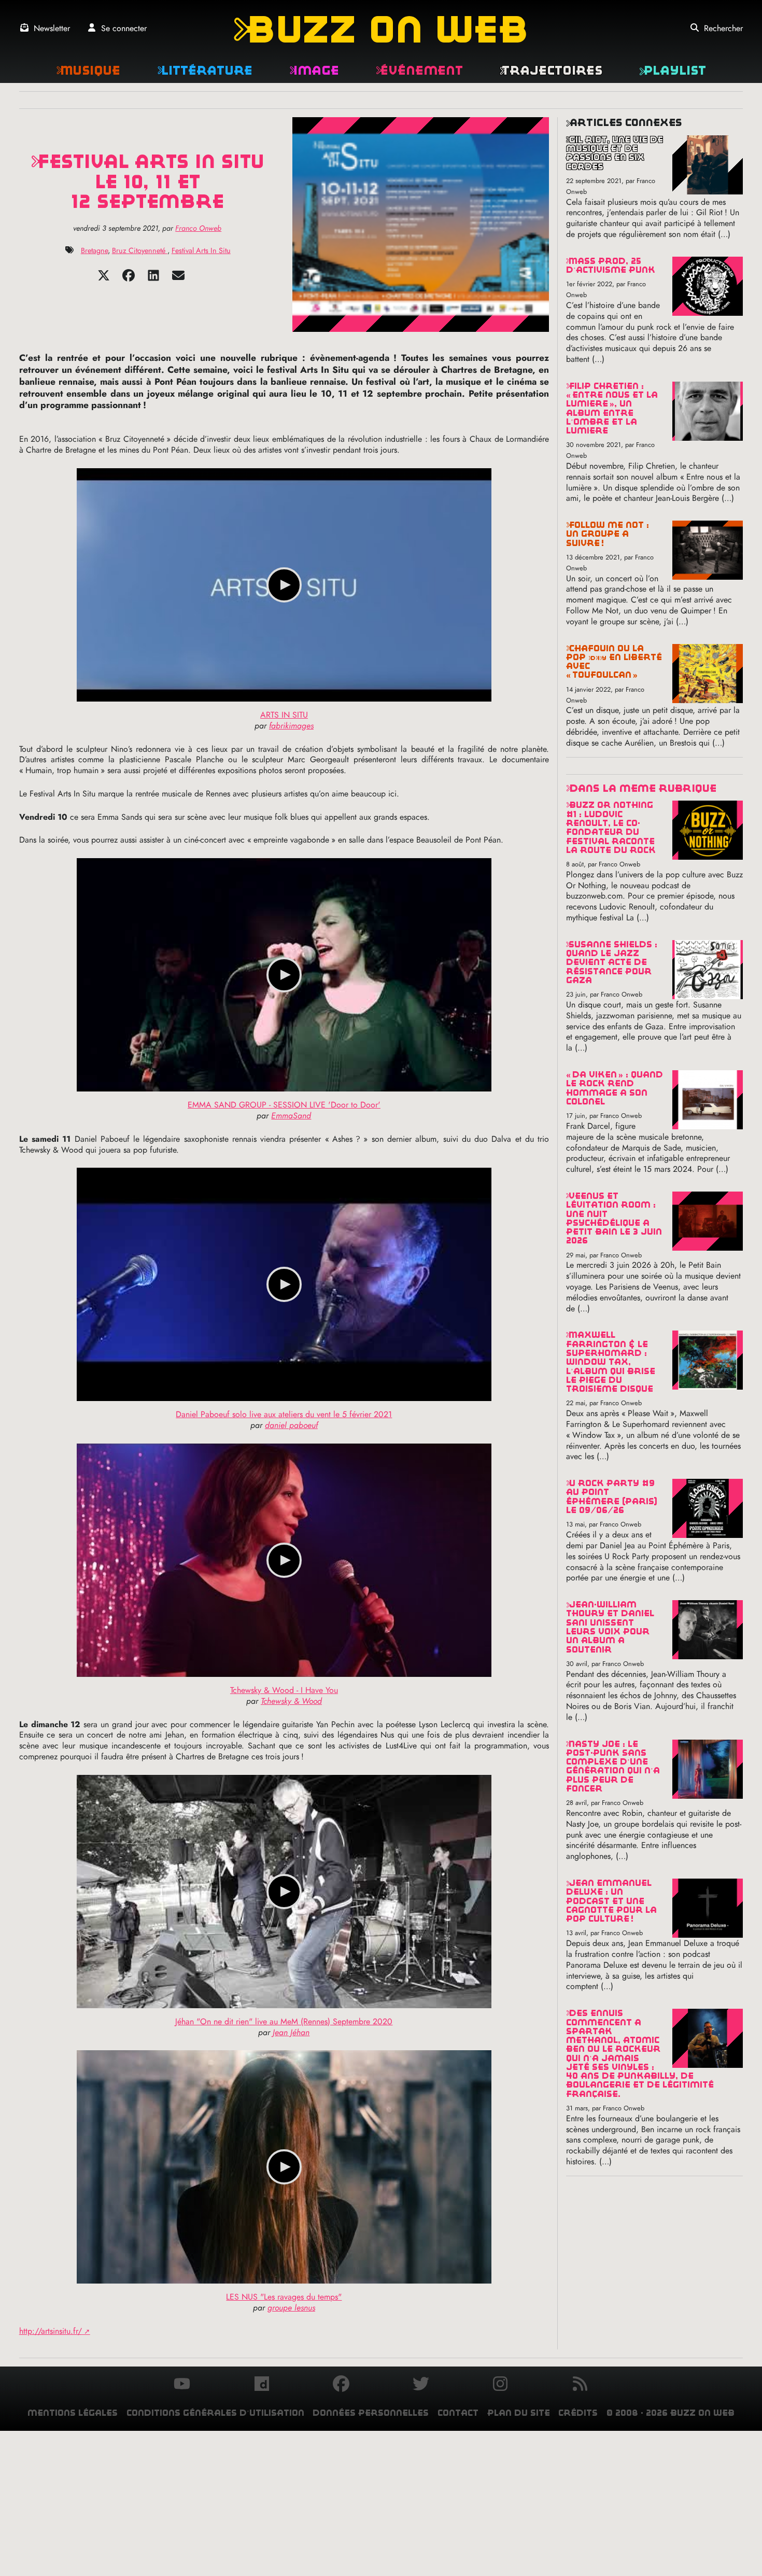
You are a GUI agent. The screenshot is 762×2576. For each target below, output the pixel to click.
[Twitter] (104, 279)
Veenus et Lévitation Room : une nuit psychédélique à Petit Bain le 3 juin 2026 (614, 1218)
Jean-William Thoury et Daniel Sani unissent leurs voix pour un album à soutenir (610, 1627)
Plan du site (519, 2413)
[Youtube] (182, 2385)
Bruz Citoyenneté (140, 250)
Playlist (673, 70)
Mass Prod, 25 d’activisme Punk (611, 265)
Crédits (578, 2413)
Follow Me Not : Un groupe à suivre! (608, 534)
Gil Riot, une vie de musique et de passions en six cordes (615, 153)
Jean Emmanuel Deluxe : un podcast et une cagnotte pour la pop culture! (611, 1901)
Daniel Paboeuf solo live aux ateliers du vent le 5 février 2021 (284, 1414)
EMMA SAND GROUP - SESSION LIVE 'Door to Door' (284, 1105)
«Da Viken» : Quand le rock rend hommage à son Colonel (615, 1088)
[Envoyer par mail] (178, 279)
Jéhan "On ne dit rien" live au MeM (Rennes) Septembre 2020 (284, 2021)
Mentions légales (73, 2413)
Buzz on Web (381, 29)
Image (314, 70)
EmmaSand (291, 1116)
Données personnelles (371, 2413)
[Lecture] (284, 585)
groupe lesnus (291, 2308)
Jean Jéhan (291, 2032)
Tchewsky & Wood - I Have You (284, 1690)
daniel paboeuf (291, 1425)
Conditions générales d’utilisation (215, 2413)
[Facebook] (129, 279)
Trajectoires (551, 70)
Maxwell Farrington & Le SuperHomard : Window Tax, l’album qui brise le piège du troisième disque (611, 1362)
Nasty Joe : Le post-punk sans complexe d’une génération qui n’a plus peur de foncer (613, 1766)
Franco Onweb (198, 228)
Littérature (205, 70)
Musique (88, 70)
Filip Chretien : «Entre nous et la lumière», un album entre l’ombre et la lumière (612, 408)
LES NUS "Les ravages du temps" (284, 2297)
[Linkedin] (153, 279)
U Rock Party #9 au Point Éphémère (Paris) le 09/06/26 (612, 1497)
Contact (458, 2413)
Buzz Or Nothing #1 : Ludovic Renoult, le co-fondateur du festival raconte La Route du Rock (611, 827)
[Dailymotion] (262, 2385)
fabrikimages (291, 726)
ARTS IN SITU (284, 715)
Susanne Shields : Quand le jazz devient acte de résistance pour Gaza (612, 962)
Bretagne (94, 250)
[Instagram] (500, 2385)
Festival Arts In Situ (201, 250)
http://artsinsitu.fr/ (51, 2331)
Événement (419, 70)
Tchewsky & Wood (291, 1701)
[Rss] (580, 2385)
